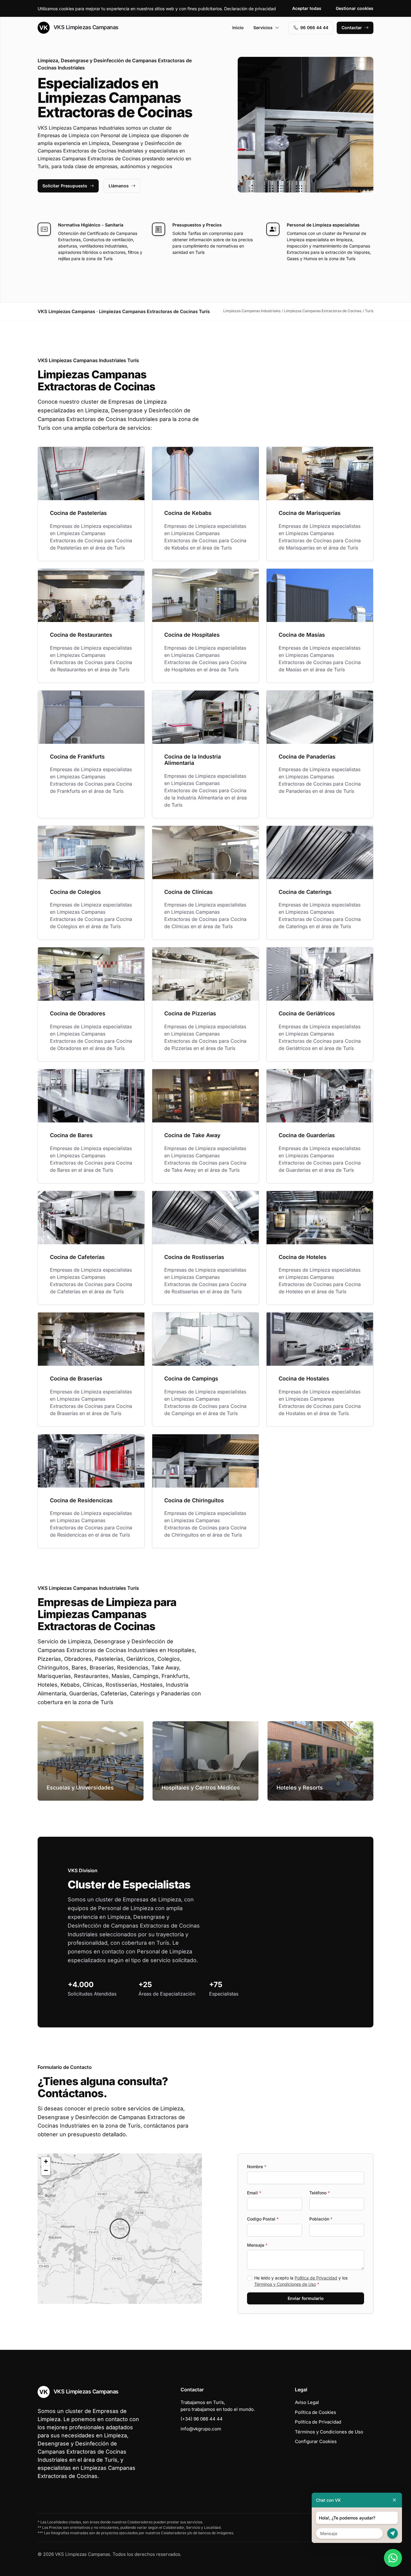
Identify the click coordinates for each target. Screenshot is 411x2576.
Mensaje (257, 2245)
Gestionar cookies (355, 8)
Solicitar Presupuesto (65, 186)
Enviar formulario (306, 2298)
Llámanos (119, 186)
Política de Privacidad (316, 2278)
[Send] (392, 2533)
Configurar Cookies (316, 2441)
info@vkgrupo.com (201, 2429)
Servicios (263, 28)
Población (321, 2219)
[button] (120, 2229)
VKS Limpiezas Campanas (85, 27)
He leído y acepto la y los (301, 2281)
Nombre (257, 2167)
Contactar (352, 28)
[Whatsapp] (393, 2558)
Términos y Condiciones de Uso (285, 2284)
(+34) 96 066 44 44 (202, 2419)
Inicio (238, 28)
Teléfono (320, 2193)
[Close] (394, 2500)
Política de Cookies (315, 2412)
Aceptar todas (307, 8)
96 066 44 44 (314, 28)
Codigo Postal (263, 2219)
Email (254, 2193)
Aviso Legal (307, 2402)
